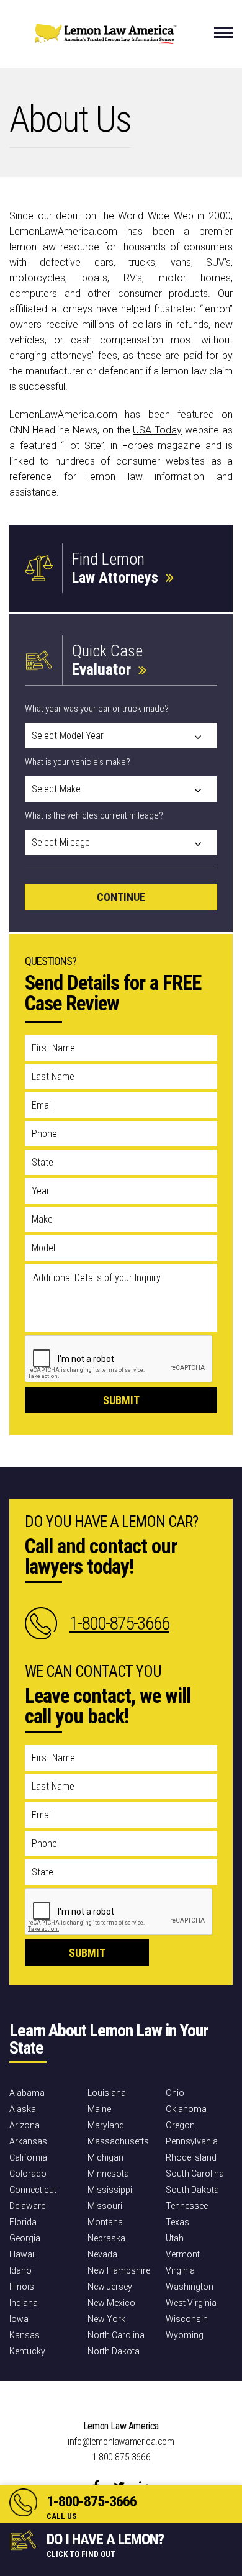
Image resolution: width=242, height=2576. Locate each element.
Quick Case (107, 660)
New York (106, 2319)
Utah (175, 2238)
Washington (190, 2287)
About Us (60, 2395)
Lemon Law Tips (118, 2395)
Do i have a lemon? (105, 2539)
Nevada (102, 2254)
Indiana (24, 2303)
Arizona (25, 2125)
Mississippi (110, 2190)
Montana (105, 2222)
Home (20, 2395)
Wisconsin (187, 2319)
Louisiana (107, 2093)
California (28, 2157)
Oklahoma (186, 2109)
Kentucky (27, 2351)
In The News (181, 2395)
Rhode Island (191, 2157)
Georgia (25, 2238)
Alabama (27, 2093)
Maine (99, 2109)
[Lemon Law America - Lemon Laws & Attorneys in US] (105, 40)
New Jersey (110, 2287)
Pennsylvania (192, 2141)
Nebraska (106, 2238)
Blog (223, 2395)
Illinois (22, 2287)
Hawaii (23, 2254)
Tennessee (187, 2206)
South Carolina (195, 2174)
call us (62, 2516)
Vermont (183, 2254)
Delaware (27, 2206)
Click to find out (81, 2554)
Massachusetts (118, 2141)
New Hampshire (119, 2270)
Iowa (19, 2319)
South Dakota (192, 2190)
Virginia (180, 2270)
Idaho (20, 2270)
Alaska (23, 2109)
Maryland (106, 2125)
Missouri (105, 2206)
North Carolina (116, 2335)
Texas (177, 2222)
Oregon (180, 2125)
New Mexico (111, 2303)
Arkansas (28, 2141)
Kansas (25, 2335)
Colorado (28, 2174)
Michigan (105, 2157)
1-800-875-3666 (92, 2501)
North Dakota (114, 2351)
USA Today (157, 430)
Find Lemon (115, 568)
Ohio (175, 2093)
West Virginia (191, 2303)
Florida (23, 2222)
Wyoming (185, 2335)
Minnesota (108, 2174)
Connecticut (33, 2190)
